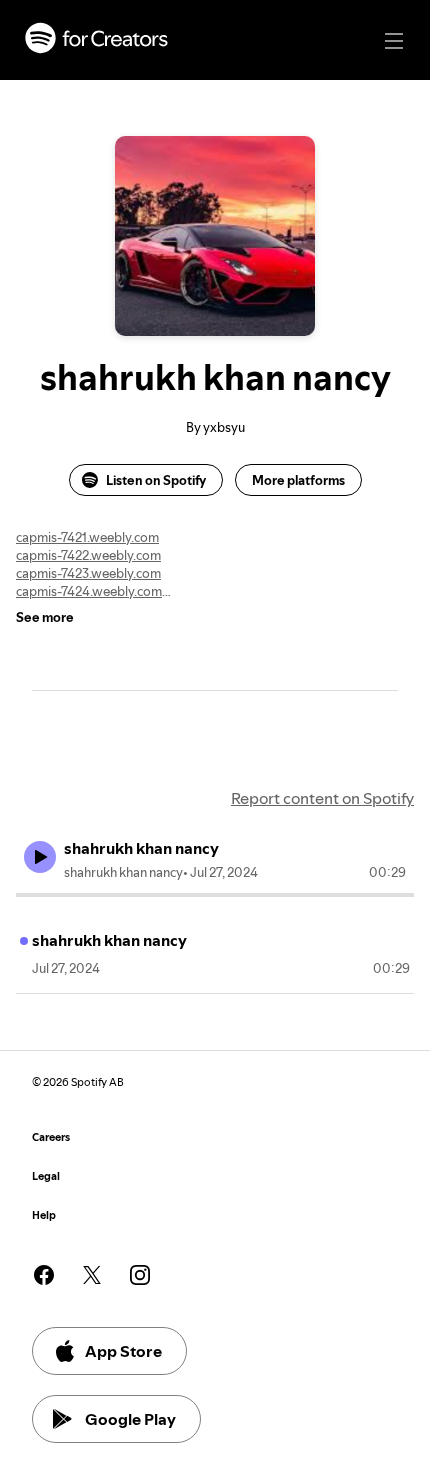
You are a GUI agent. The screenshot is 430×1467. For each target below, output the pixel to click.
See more (45, 617)
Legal (46, 1176)
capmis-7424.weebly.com (89, 591)
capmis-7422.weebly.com (88, 555)
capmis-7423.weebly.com (88, 573)
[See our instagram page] (140, 1275)
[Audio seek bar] (215, 895)
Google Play (130, 1419)
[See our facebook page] (44, 1275)
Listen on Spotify (156, 480)
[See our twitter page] (92, 1275)
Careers (51, 1137)
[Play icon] (40, 857)
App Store (123, 1351)
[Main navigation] (394, 41)
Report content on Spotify (322, 798)
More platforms (298, 480)
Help (44, 1215)
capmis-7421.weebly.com (87, 537)
